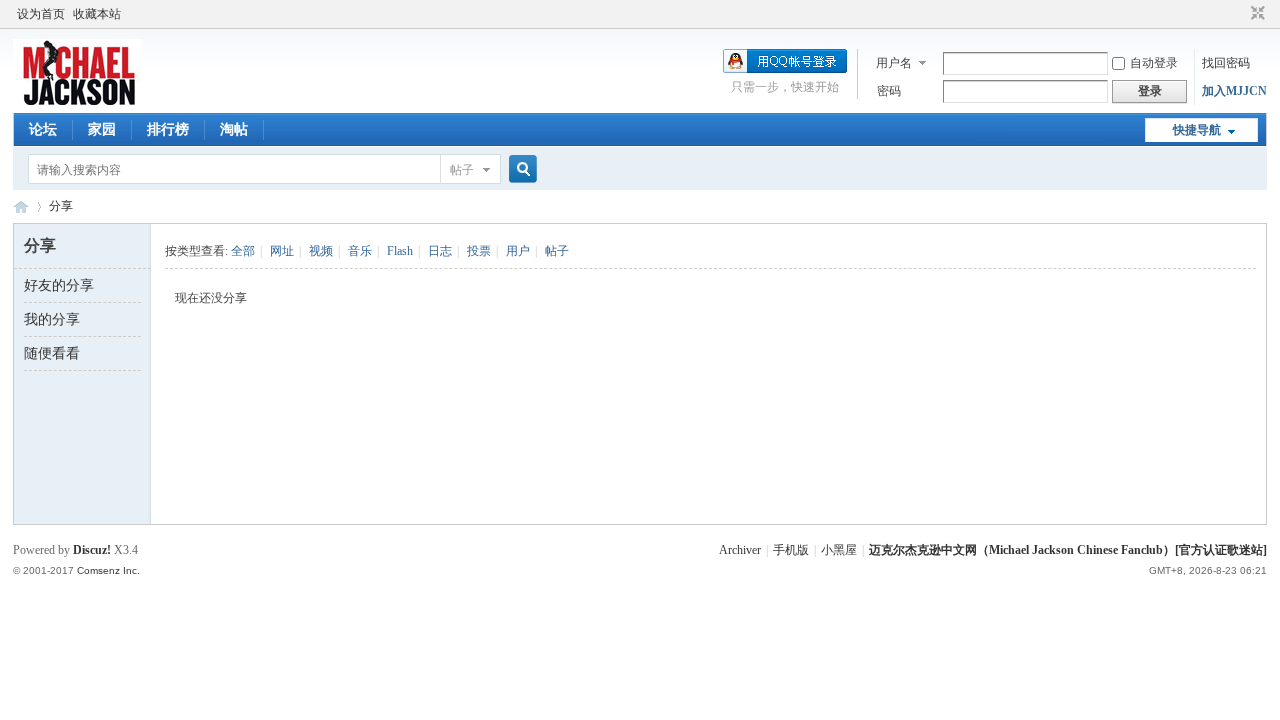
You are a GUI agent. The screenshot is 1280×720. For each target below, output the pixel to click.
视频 (321, 251)
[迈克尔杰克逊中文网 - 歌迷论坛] (77, 101)
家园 (102, 129)
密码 (889, 91)
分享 (61, 206)
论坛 (43, 129)
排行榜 (168, 129)
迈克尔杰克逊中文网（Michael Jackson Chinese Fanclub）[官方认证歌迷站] (1068, 550)
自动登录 (1154, 63)
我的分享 (52, 319)
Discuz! (92, 550)
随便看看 (52, 353)
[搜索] (520, 169)
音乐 (360, 251)
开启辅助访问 (1239, 14)
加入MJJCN (1234, 91)
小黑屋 (839, 550)
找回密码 (1226, 63)
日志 (440, 251)
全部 (243, 251)
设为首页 (41, 14)
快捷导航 (1197, 130)
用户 (518, 251)
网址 (282, 251)
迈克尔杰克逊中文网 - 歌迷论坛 (21, 206)
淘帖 (234, 129)
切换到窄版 (1255, 14)
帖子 (462, 170)
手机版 (791, 550)
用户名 (894, 63)
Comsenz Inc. (108, 570)
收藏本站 (97, 14)
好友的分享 (59, 285)
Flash (400, 251)
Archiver (740, 550)
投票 (479, 251)
